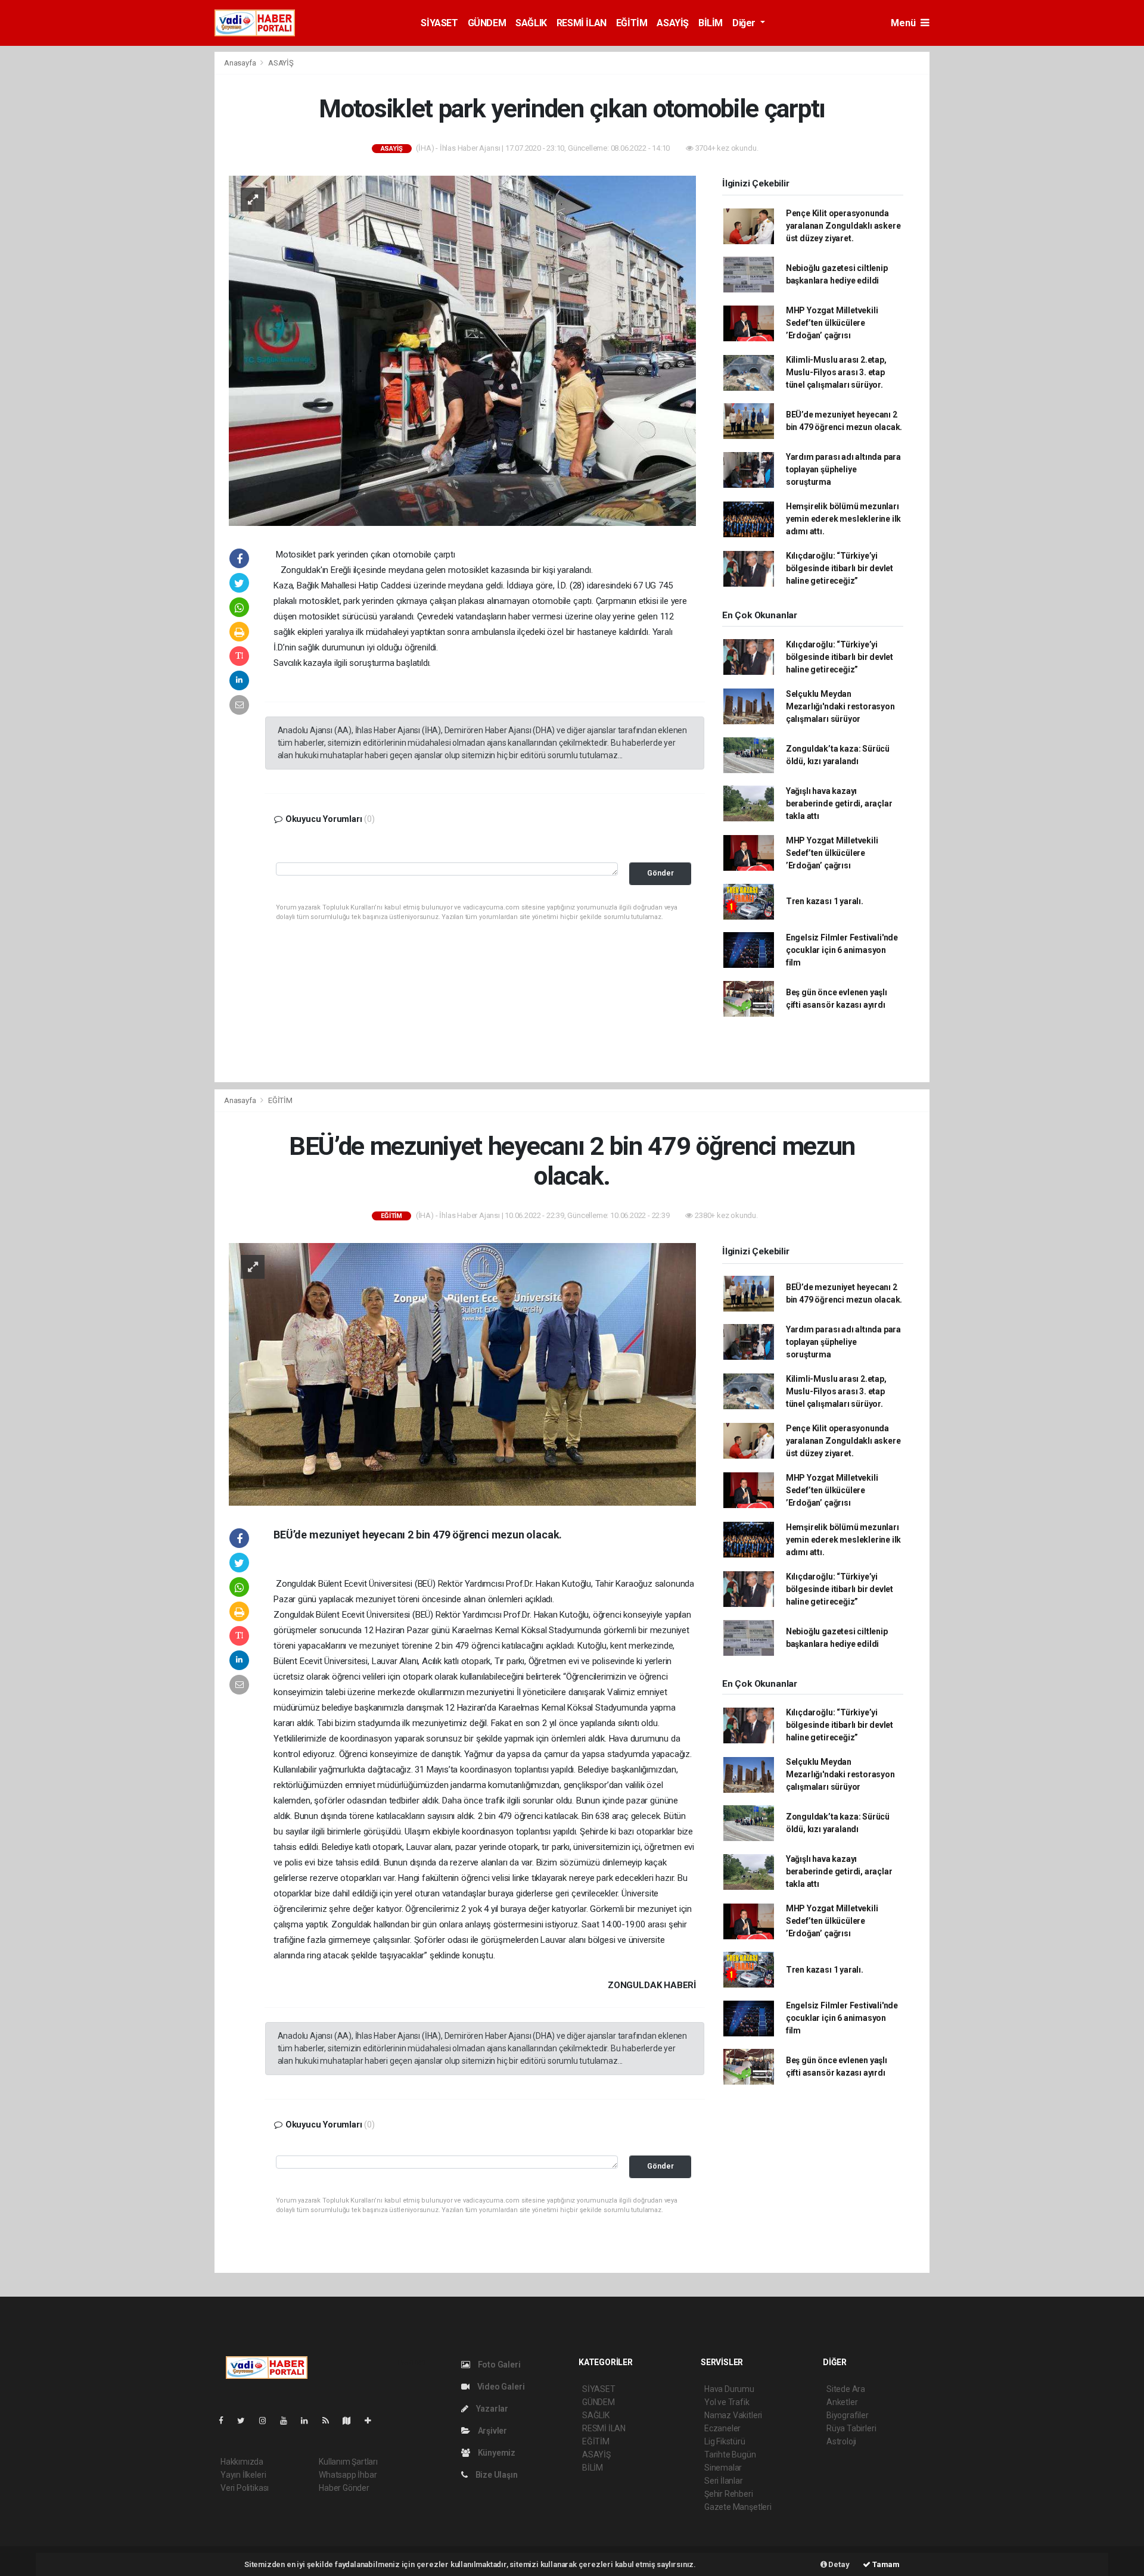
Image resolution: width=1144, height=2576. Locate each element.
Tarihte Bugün (730, 2454)
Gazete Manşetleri (738, 2507)
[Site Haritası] (352, 2421)
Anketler (842, 2402)
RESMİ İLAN (582, 23)
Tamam (885, 2564)
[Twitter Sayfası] (246, 2421)
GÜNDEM (487, 23)
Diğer (745, 23)
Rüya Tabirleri (851, 2428)
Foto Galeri (498, 2365)
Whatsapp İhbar (348, 2475)
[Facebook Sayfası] (226, 2421)
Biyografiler (848, 2415)
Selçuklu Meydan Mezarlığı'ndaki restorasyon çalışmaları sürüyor (840, 706)
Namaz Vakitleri (733, 2415)
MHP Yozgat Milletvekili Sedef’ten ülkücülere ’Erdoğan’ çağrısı (832, 323)
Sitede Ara (846, 2389)
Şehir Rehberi (729, 2494)
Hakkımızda (242, 2462)
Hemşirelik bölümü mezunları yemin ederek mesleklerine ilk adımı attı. (843, 519)
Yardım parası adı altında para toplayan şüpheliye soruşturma (843, 469)
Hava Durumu (729, 2389)
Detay (838, 2564)
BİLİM (711, 23)
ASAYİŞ (673, 23)
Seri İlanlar (724, 2481)
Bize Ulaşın (496, 2475)
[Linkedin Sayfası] (309, 2421)
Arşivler (492, 2431)
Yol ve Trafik (727, 2402)
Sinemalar (723, 2468)
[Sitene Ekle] (373, 2421)
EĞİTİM (632, 23)
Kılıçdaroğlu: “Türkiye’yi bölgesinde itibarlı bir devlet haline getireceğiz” (840, 568)
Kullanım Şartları (348, 2462)
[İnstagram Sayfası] (268, 2421)
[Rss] (330, 2421)
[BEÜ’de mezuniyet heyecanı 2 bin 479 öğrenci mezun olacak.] (462, 1373)
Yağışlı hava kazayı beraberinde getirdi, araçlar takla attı (839, 803)
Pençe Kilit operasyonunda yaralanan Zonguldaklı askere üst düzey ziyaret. (843, 226)
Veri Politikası (245, 2488)
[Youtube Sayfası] (288, 2421)
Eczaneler (722, 2428)
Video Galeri (500, 2387)
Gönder (660, 873)
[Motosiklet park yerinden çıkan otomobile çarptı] (462, 350)
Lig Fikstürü (725, 2441)
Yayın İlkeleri (243, 2475)
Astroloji (841, 2441)
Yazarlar (491, 2409)
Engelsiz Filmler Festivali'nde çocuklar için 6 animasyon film (842, 950)
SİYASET (439, 23)
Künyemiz (496, 2453)
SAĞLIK (531, 23)
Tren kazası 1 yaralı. (825, 901)
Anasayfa (241, 63)
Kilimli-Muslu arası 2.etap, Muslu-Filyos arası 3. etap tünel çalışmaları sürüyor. (836, 372)
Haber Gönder (344, 2488)
